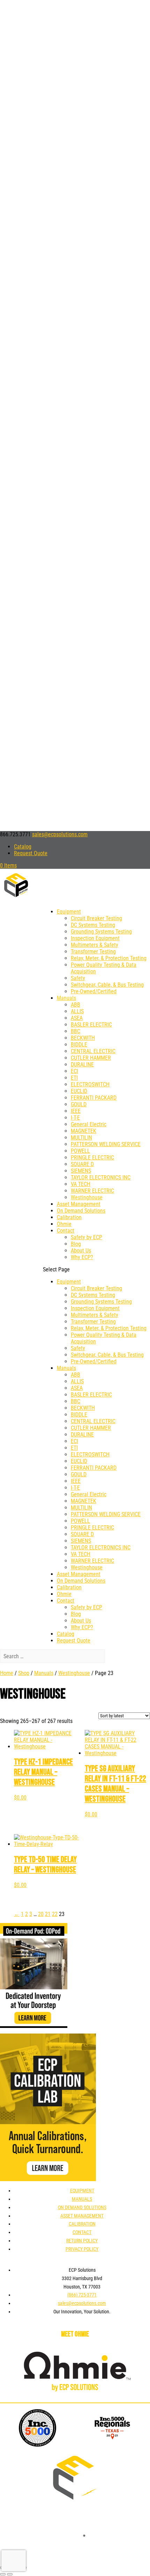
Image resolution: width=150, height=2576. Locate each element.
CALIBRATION (82, 2224)
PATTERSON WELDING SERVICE (106, 1144)
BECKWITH (83, 1038)
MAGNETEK (84, 1131)
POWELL (80, 1151)
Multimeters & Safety (95, 945)
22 (55, 1914)
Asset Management (79, 1204)
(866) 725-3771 (82, 2295)
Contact (66, 1231)
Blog (76, 1244)
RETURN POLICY (82, 2241)
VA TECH (81, 1184)
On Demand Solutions (81, 1211)
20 (41, 1914)
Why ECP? (82, 1257)
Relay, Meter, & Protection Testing (109, 958)
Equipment (69, 912)
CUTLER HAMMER (91, 1058)
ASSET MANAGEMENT (82, 2216)
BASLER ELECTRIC (91, 1025)
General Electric (89, 1124)
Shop (24, 1673)
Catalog (23, 847)
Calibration (69, 1217)
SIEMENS (81, 1171)
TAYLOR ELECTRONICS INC (101, 1177)
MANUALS (82, 2199)
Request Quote (31, 853)
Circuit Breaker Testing (96, 918)
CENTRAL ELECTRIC (93, 1051)
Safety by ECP (87, 1237)
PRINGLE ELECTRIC (92, 1158)
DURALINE (82, 1065)
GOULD (79, 1104)
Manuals (66, 998)
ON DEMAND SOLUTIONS (82, 2207)
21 (48, 1914)
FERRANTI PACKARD (94, 1098)
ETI (74, 1078)
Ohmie (64, 1224)
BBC (76, 1031)
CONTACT (82, 2232)
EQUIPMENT (82, 2191)
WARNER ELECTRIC (92, 1191)
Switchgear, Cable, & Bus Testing (107, 985)
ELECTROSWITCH (90, 1084)
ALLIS (77, 1011)
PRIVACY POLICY (82, 2249)
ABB (76, 1005)
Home (7, 1673)
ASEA (77, 1018)
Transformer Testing (93, 952)
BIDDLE (79, 1045)
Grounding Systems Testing (101, 932)
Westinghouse (87, 1197)
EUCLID (79, 1091)
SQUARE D (82, 1164)
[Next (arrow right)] (10, 2574)
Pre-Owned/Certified (94, 991)
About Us (81, 1251)
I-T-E (75, 1118)
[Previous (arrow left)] (3, 2574)
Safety (78, 978)
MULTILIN (81, 1138)
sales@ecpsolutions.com (82, 2303)
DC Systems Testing (93, 925)
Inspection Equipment (95, 938)
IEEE (76, 1111)
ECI (74, 1071)
